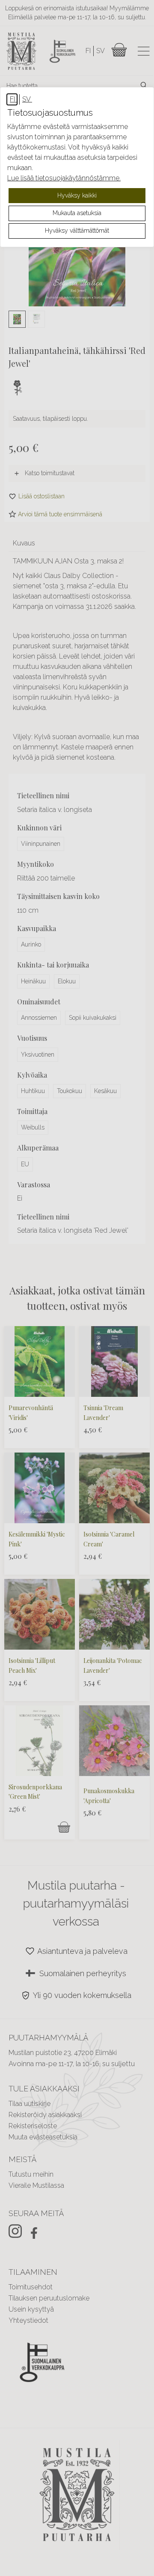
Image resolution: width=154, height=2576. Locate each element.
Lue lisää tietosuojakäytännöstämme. (64, 178)
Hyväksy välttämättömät (77, 231)
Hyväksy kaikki (77, 195)
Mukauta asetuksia (77, 213)
